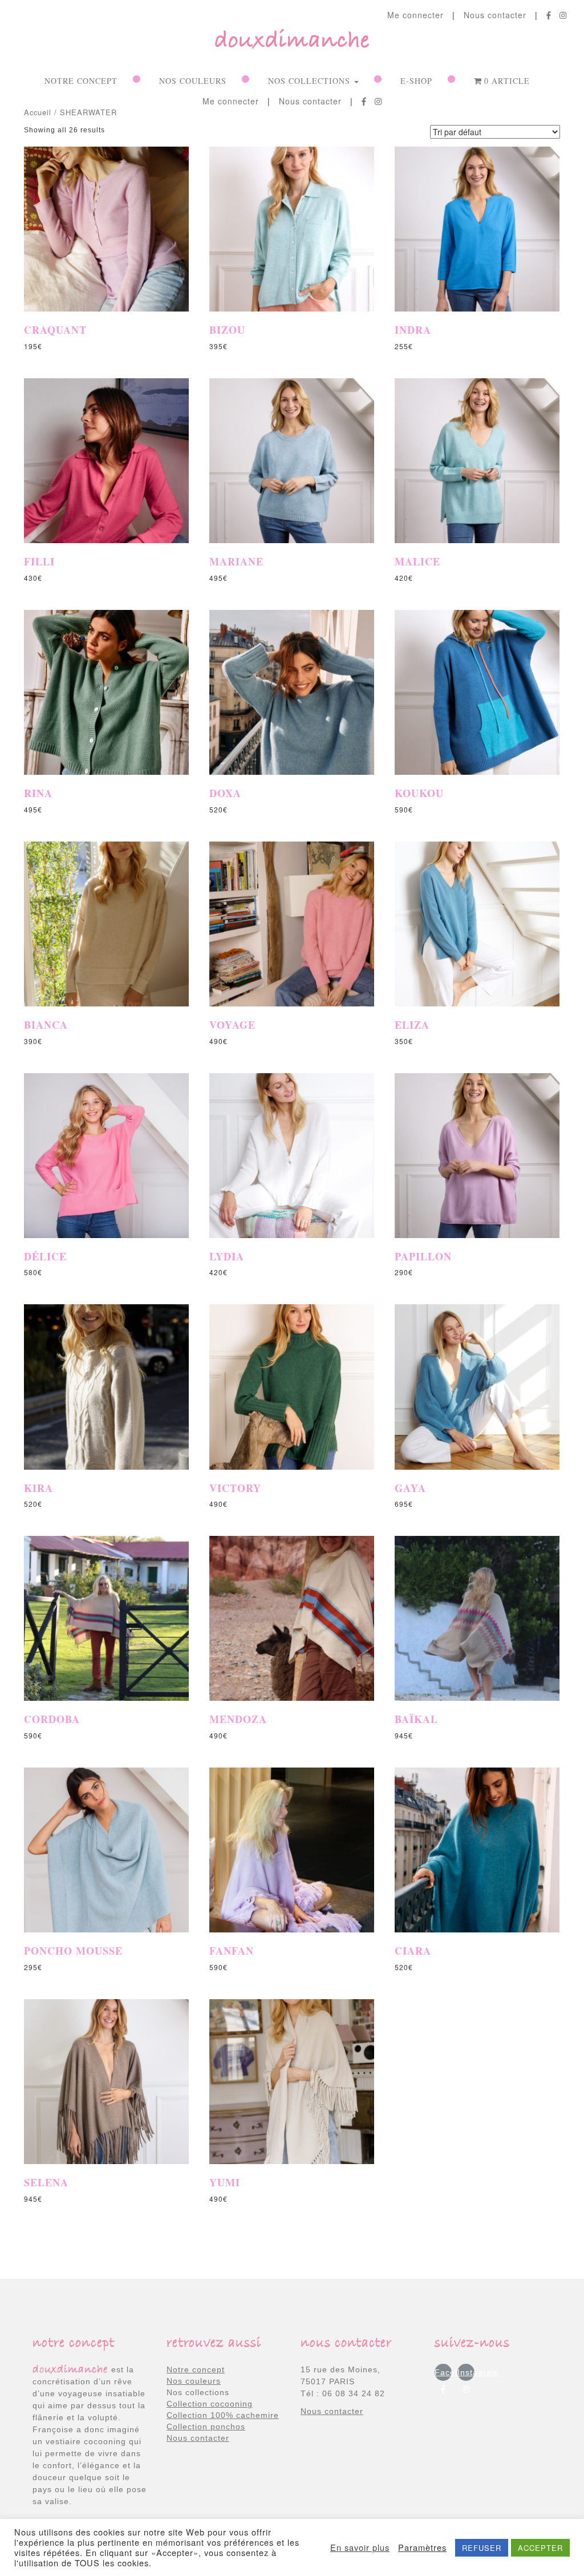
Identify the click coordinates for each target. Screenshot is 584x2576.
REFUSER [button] (482, 2548)
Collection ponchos (206, 2427)
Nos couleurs (194, 2381)
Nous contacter (495, 15)
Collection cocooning (210, 2404)
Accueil (38, 112)
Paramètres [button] (422, 2547)
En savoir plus (360, 2547)
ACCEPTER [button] (540, 2548)
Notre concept (81, 81)
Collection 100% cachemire (223, 2415)
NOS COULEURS (193, 81)
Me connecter (415, 15)
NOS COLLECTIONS (311, 81)
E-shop (416, 81)
